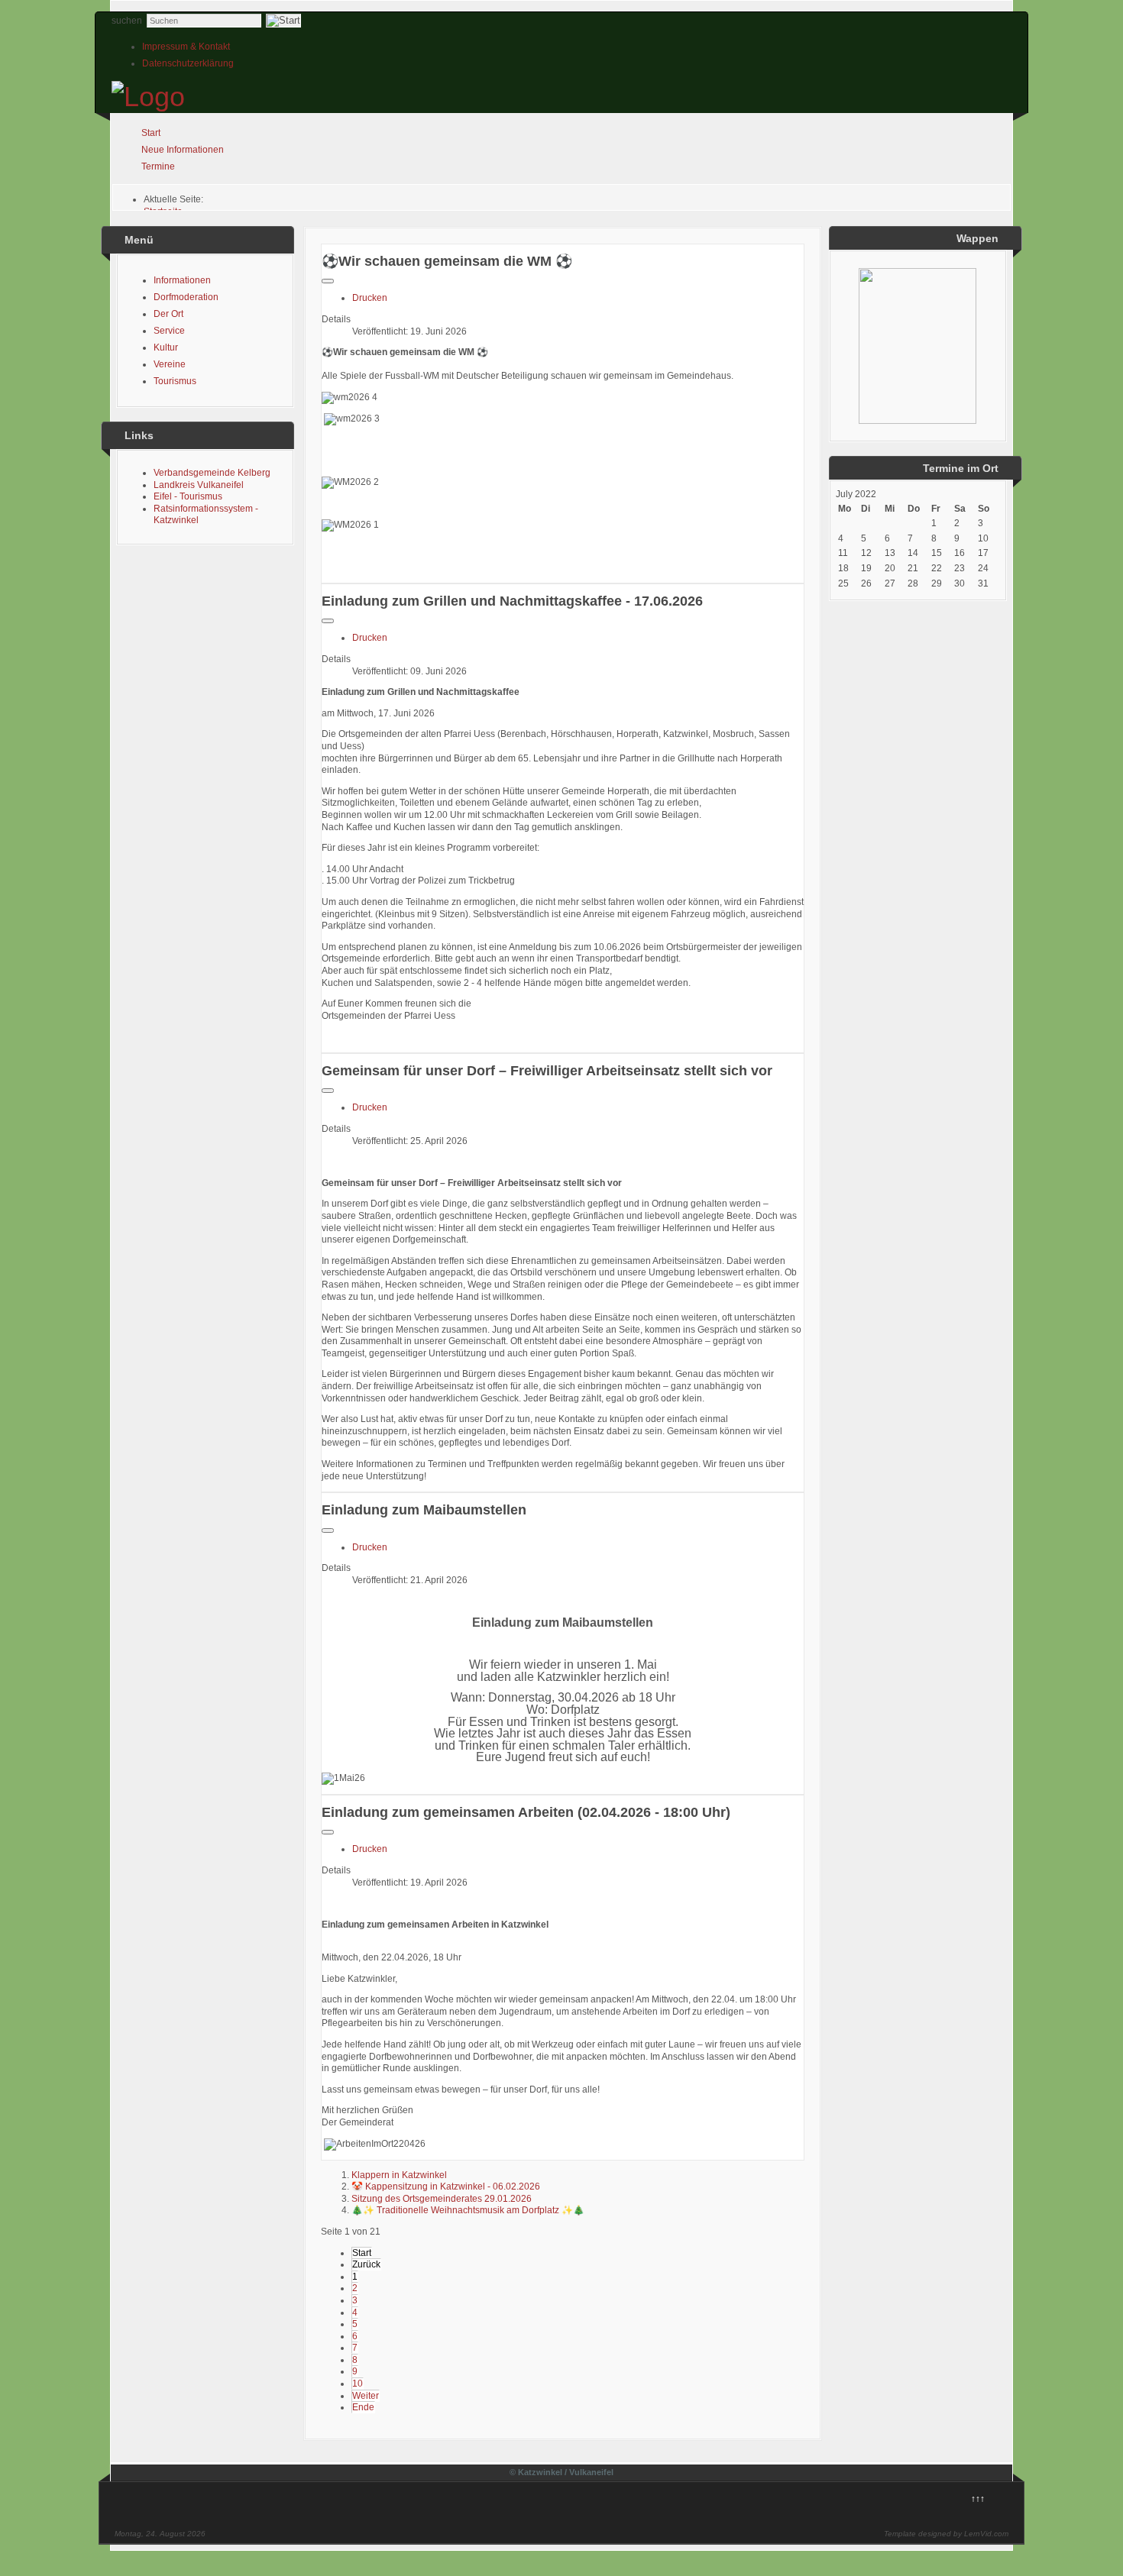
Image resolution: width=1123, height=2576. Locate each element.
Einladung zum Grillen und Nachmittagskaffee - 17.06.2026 (512, 601)
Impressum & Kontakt (186, 47)
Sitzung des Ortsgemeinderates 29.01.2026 (442, 2199)
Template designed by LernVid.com (946, 2534)
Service (169, 331)
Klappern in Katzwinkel (399, 2175)
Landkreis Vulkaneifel (199, 485)
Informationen (182, 280)
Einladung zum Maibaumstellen (424, 1510)
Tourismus (175, 381)
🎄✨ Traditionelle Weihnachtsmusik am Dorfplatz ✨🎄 (468, 2210)
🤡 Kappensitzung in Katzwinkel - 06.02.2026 (446, 2187)
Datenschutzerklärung (188, 63)
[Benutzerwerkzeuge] (328, 281)
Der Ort (168, 314)
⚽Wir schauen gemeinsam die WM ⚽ (447, 261)
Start (151, 133)
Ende (363, 2407)
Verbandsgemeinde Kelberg (212, 473)
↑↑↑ (978, 2499)
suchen (127, 21)
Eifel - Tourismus (188, 496)
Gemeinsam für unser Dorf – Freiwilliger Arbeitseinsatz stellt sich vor (547, 1071)
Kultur (166, 347)
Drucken (370, 298)
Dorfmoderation (186, 297)
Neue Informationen (183, 150)
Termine (158, 166)
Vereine (170, 364)
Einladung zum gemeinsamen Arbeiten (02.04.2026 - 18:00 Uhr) (526, 1812)
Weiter (366, 2396)
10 (358, 2384)
